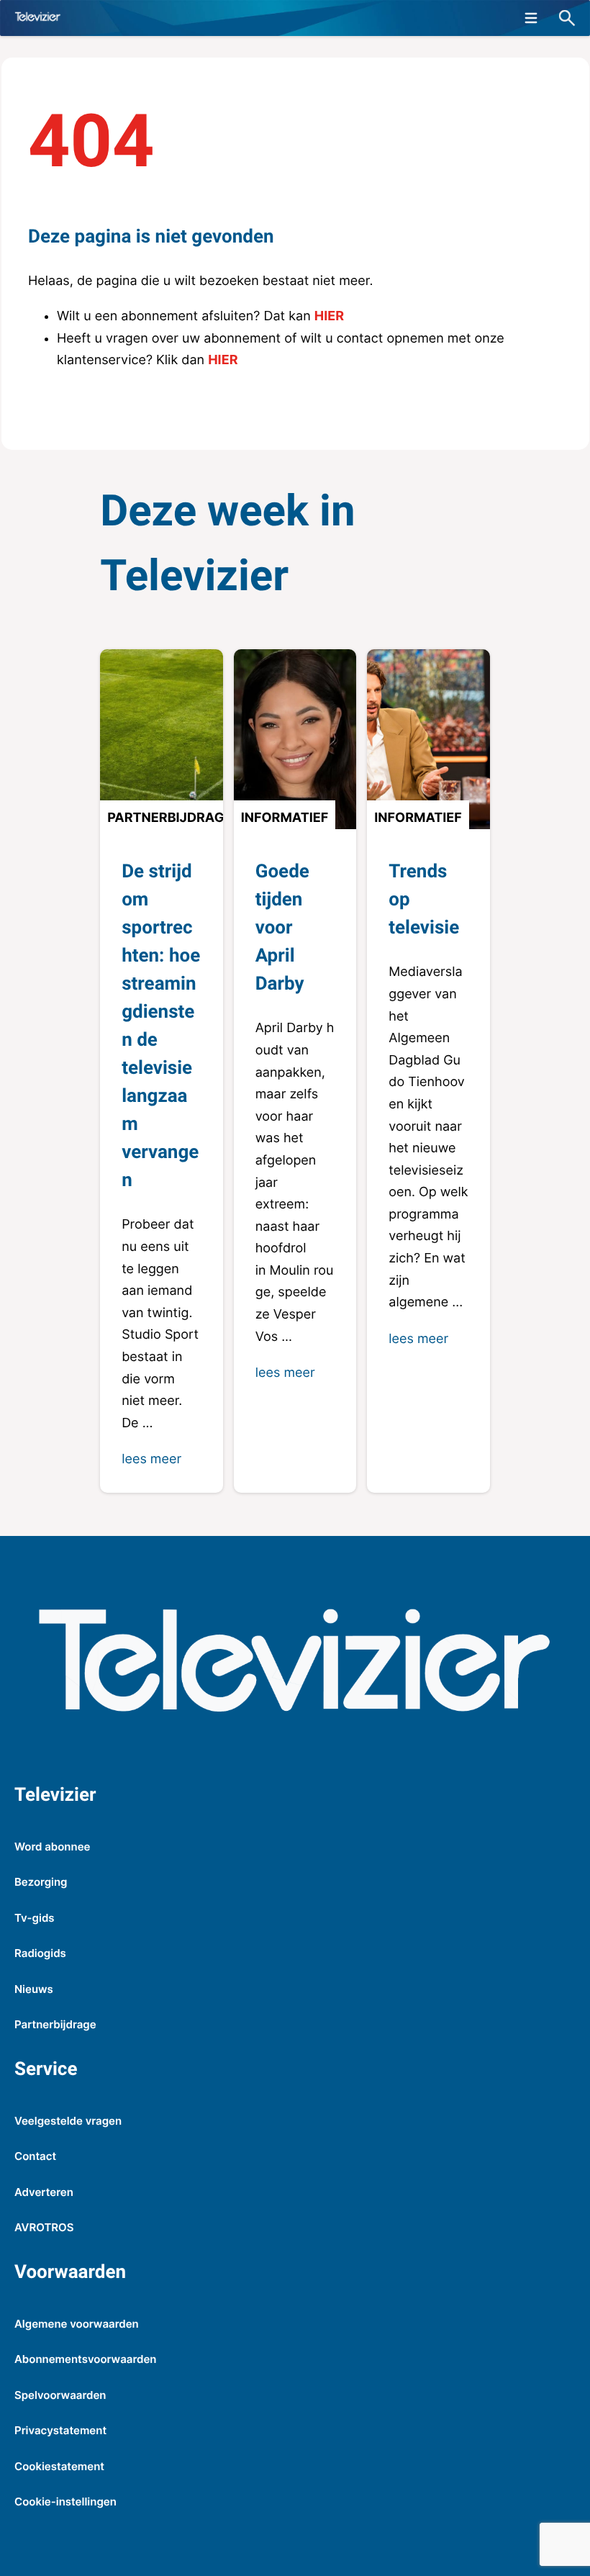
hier (329, 316)
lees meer (151, 1459)
